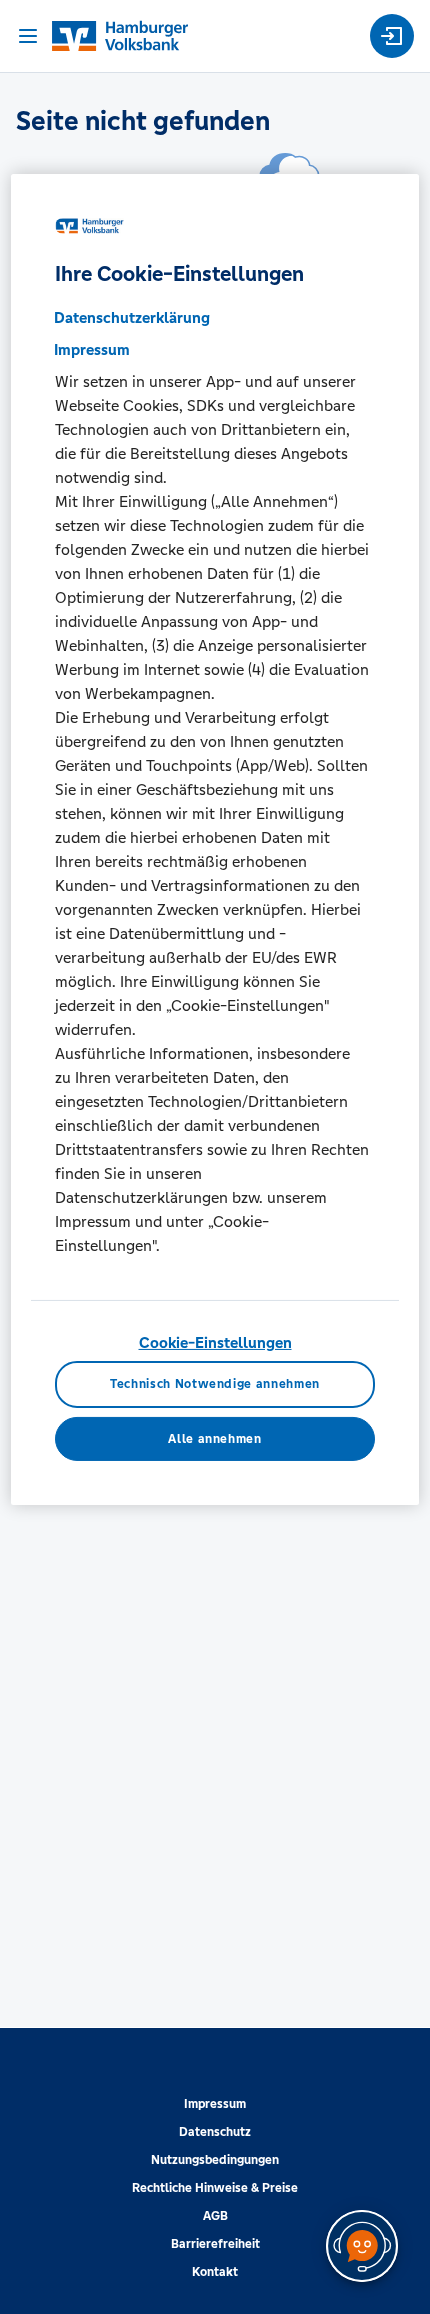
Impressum (215, 2104)
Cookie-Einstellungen (215, 1342)
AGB (215, 2216)
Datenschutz (215, 2132)
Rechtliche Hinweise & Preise (215, 2188)
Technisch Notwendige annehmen (215, 1384)
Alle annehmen (214, 1439)
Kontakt (215, 2272)
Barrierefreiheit (215, 2244)
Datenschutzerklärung (132, 317)
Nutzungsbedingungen (215, 2160)
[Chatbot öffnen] (362, 2246)
